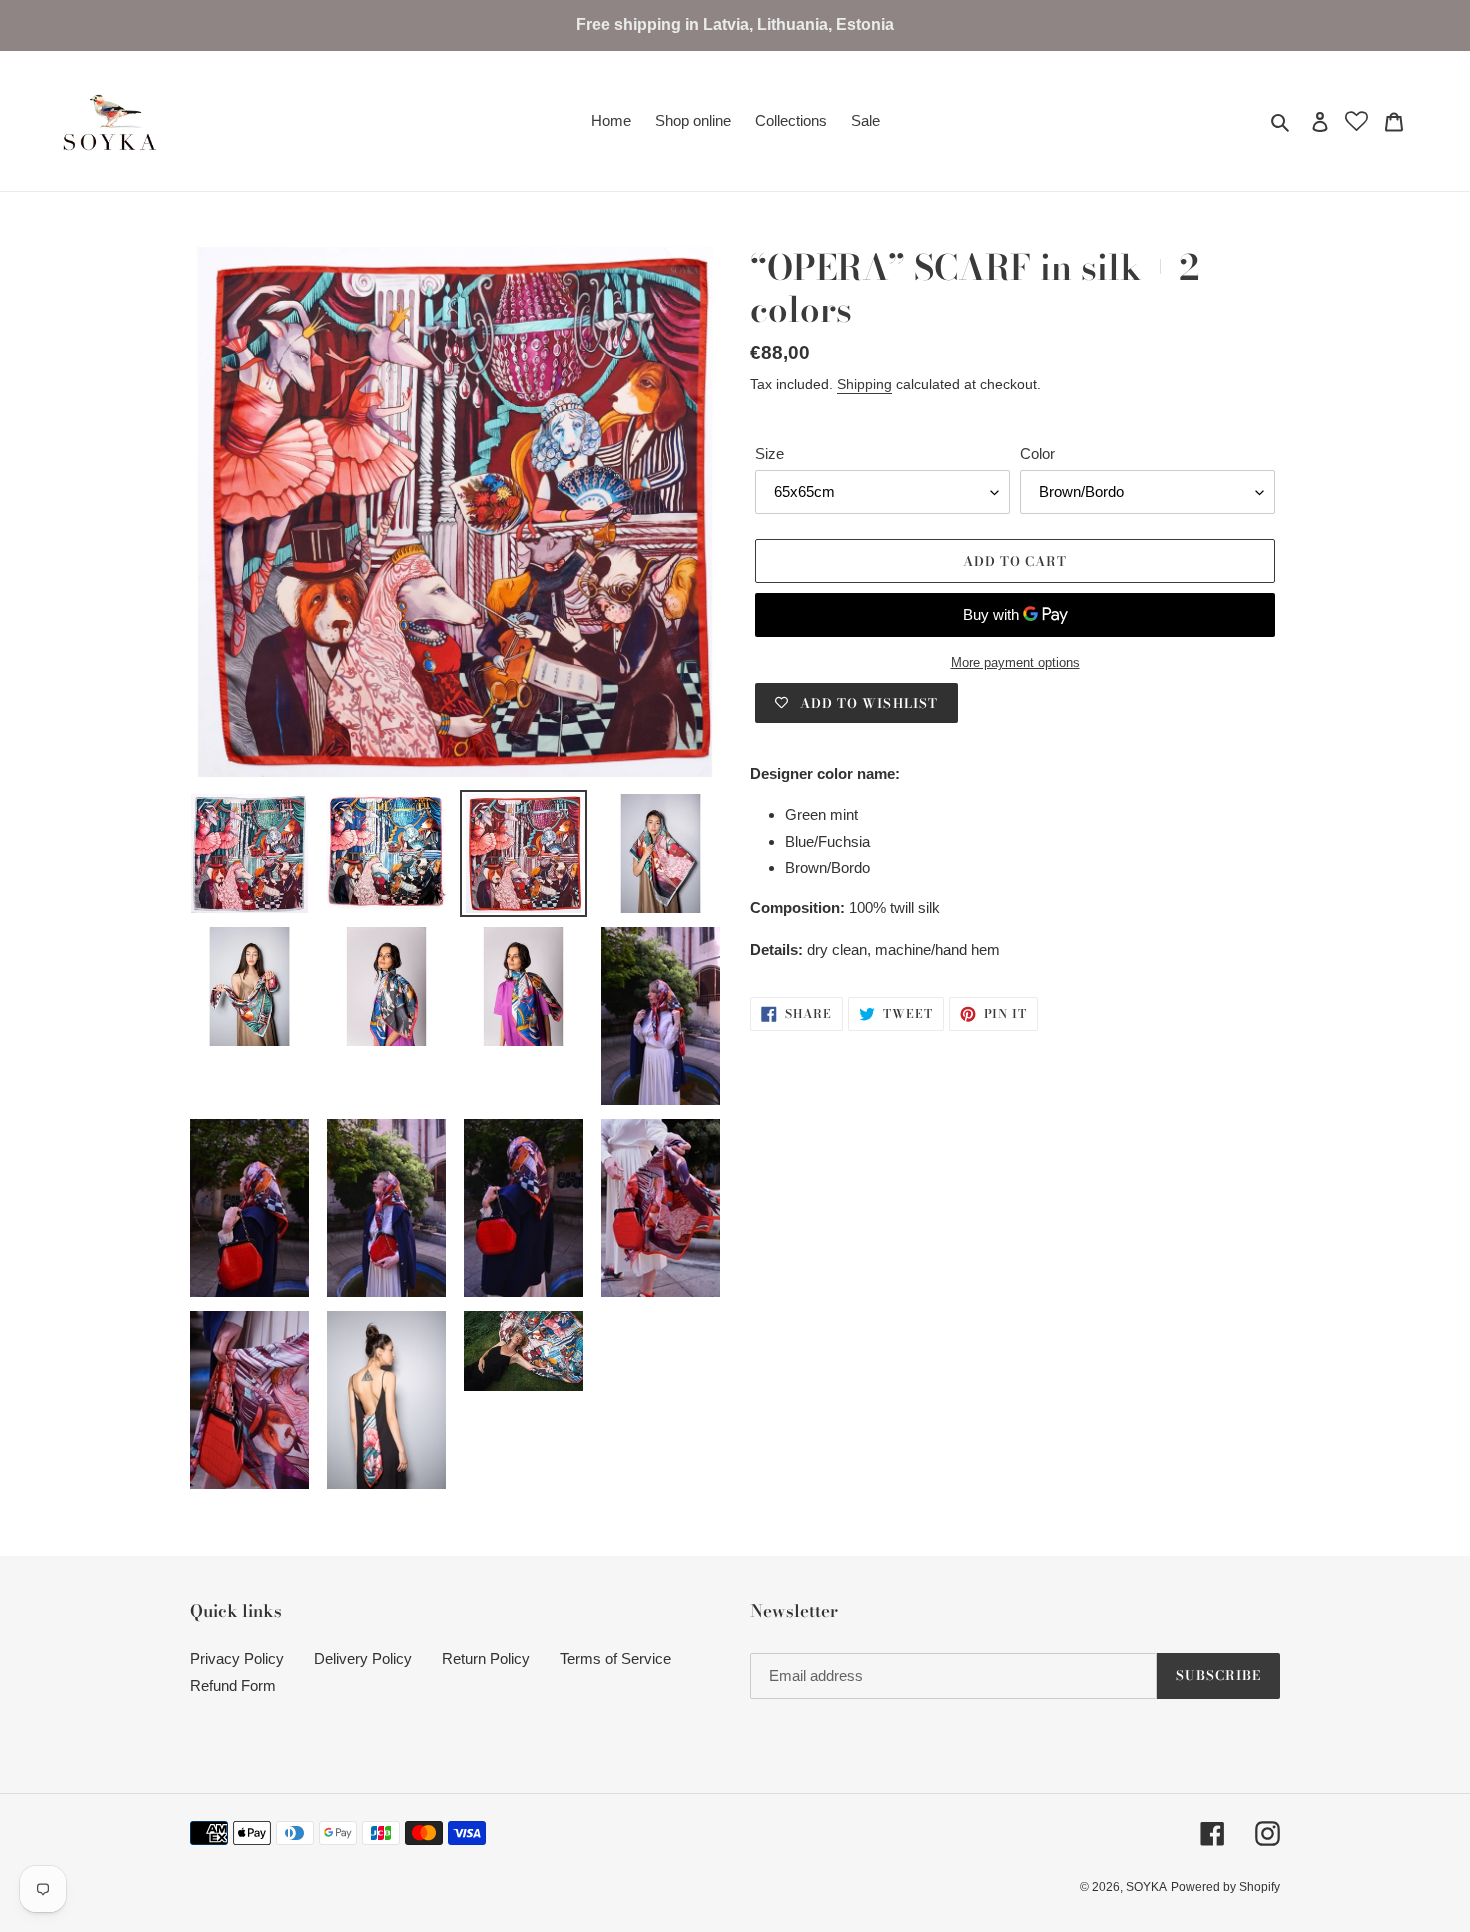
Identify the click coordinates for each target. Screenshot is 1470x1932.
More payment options (1015, 662)
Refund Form (233, 1685)
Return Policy (486, 1658)
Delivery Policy (363, 1658)
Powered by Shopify (1225, 1887)
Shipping (864, 384)
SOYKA (1146, 1887)
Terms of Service (615, 1658)
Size (769, 453)
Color (1037, 453)
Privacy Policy (237, 1658)
